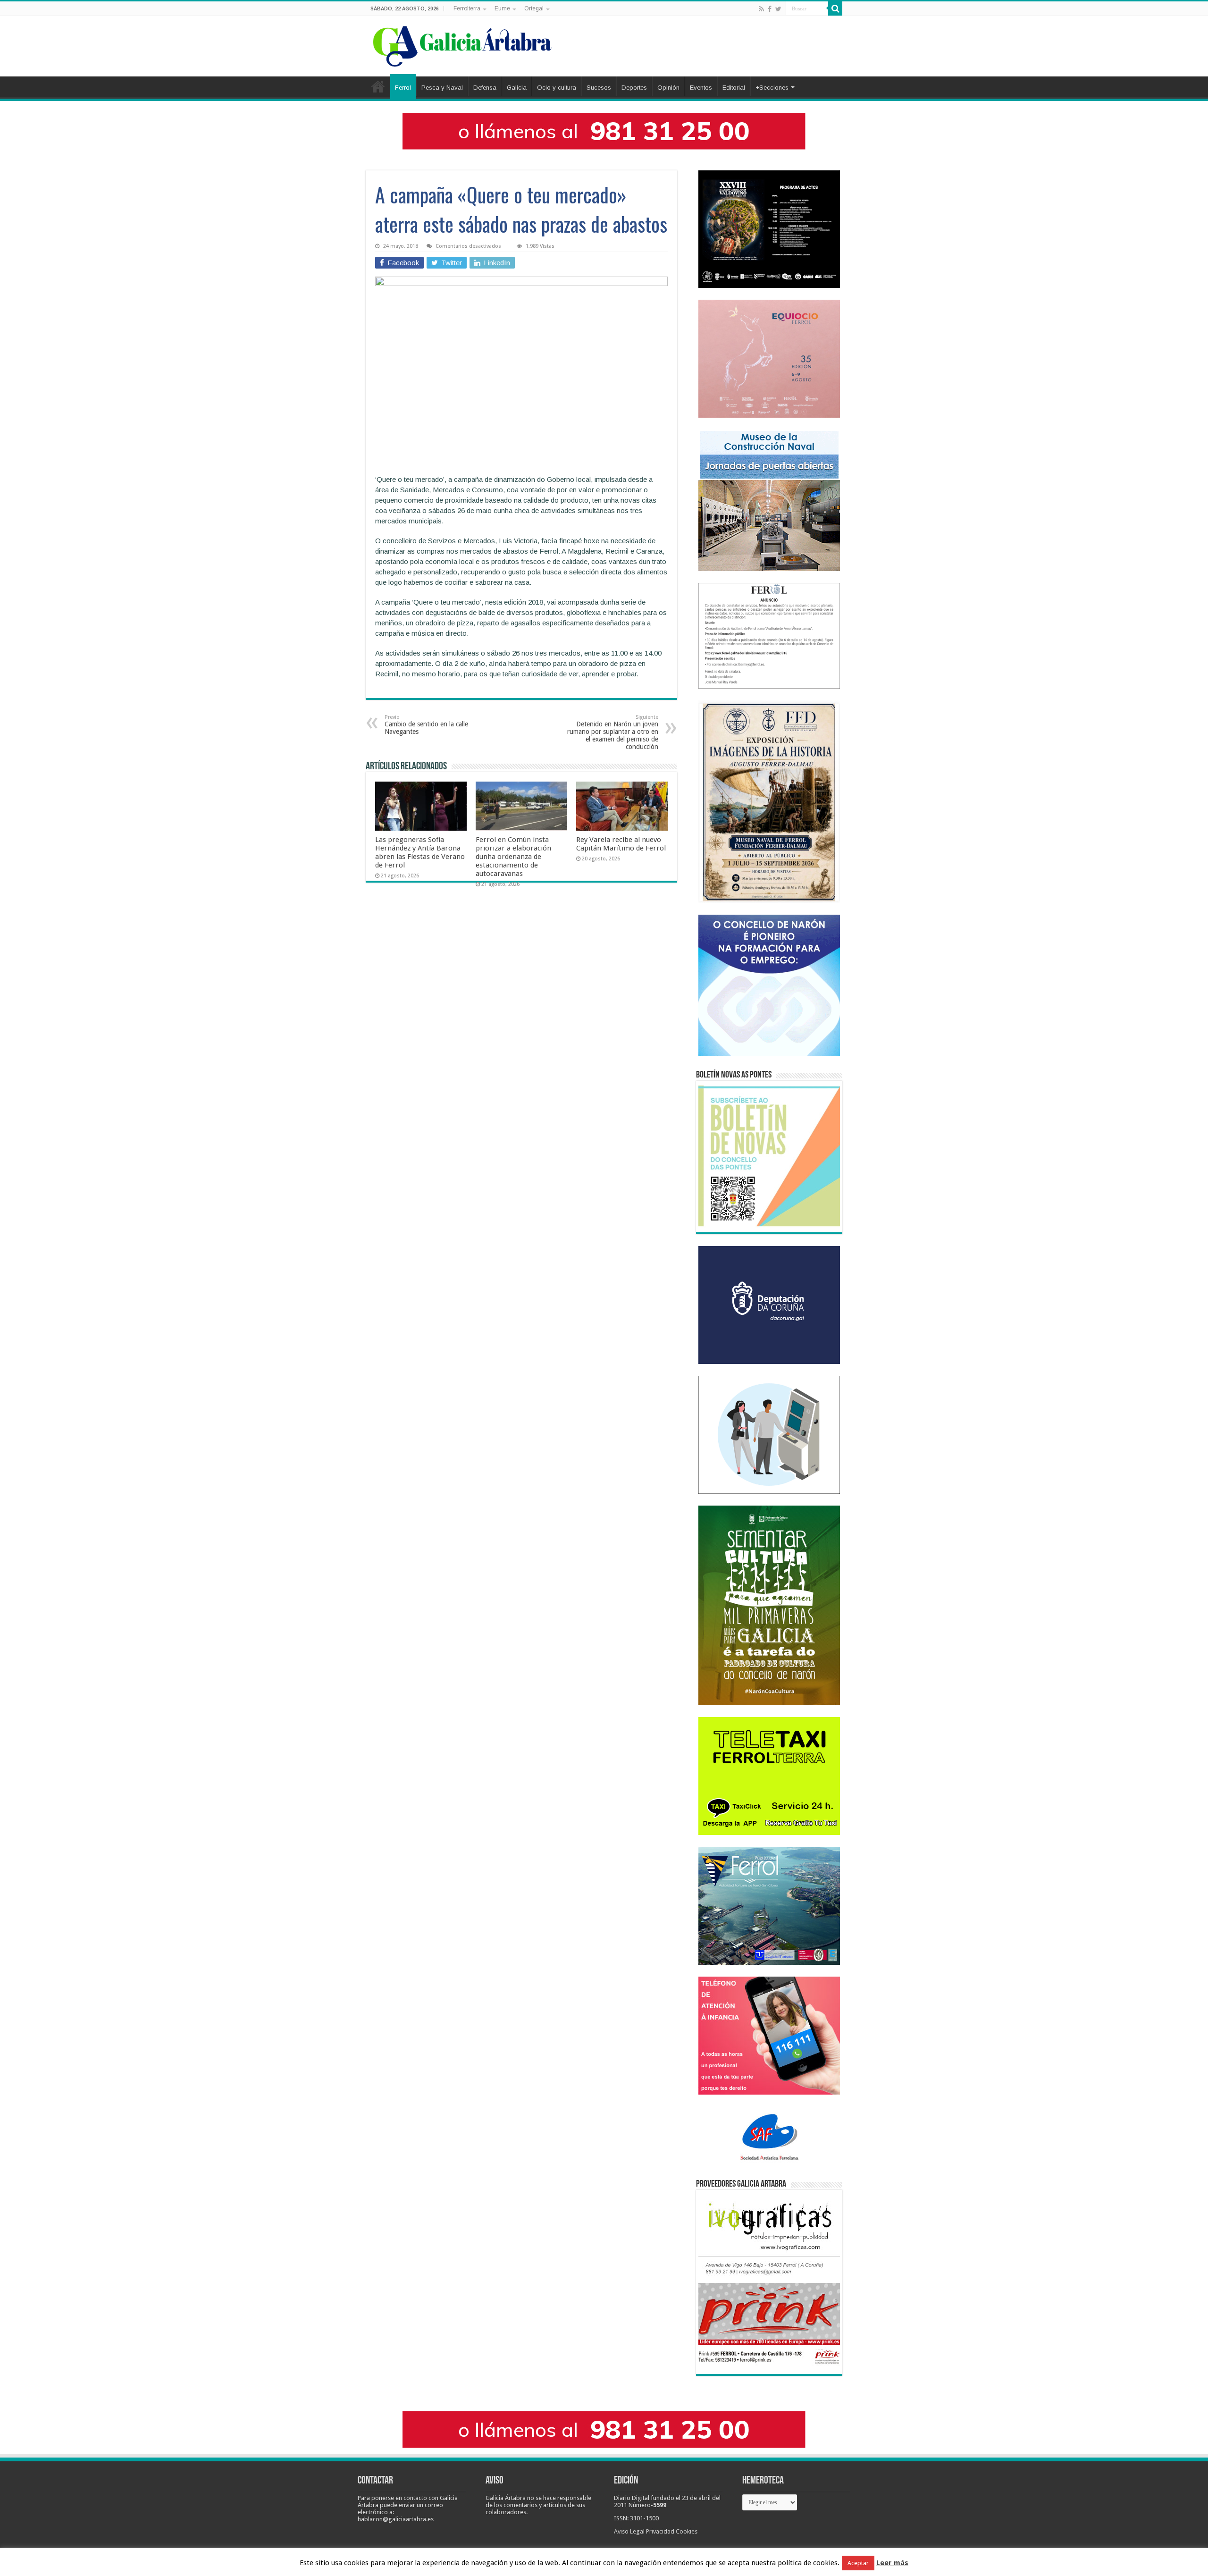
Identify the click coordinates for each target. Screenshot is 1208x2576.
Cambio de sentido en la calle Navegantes (426, 725)
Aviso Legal (629, 2531)
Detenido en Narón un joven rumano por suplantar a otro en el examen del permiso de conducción (613, 732)
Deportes (634, 88)
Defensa (485, 88)
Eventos (701, 88)
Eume (502, 8)
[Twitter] (778, 9)
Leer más (892, 2563)
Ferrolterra (467, 8)
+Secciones (772, 88)
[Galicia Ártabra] (462, 44)
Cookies (687, 2531)
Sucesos (599, 88)
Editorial (734, 88)
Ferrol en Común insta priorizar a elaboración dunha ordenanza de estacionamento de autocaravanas (513, 857)
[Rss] (761, 9)
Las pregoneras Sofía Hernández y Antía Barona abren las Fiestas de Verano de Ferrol (420, 852)
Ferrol (403, 88)
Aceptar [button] (858, 2563)
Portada (378, 86)
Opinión (668, 88)
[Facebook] (770, 9)
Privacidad (660, 2531)
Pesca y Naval (442, 88)
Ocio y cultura (557, 88)
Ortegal (534, 8)
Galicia (517, 88)
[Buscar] (835, 8)
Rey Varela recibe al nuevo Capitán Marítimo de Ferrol (621, 844)
